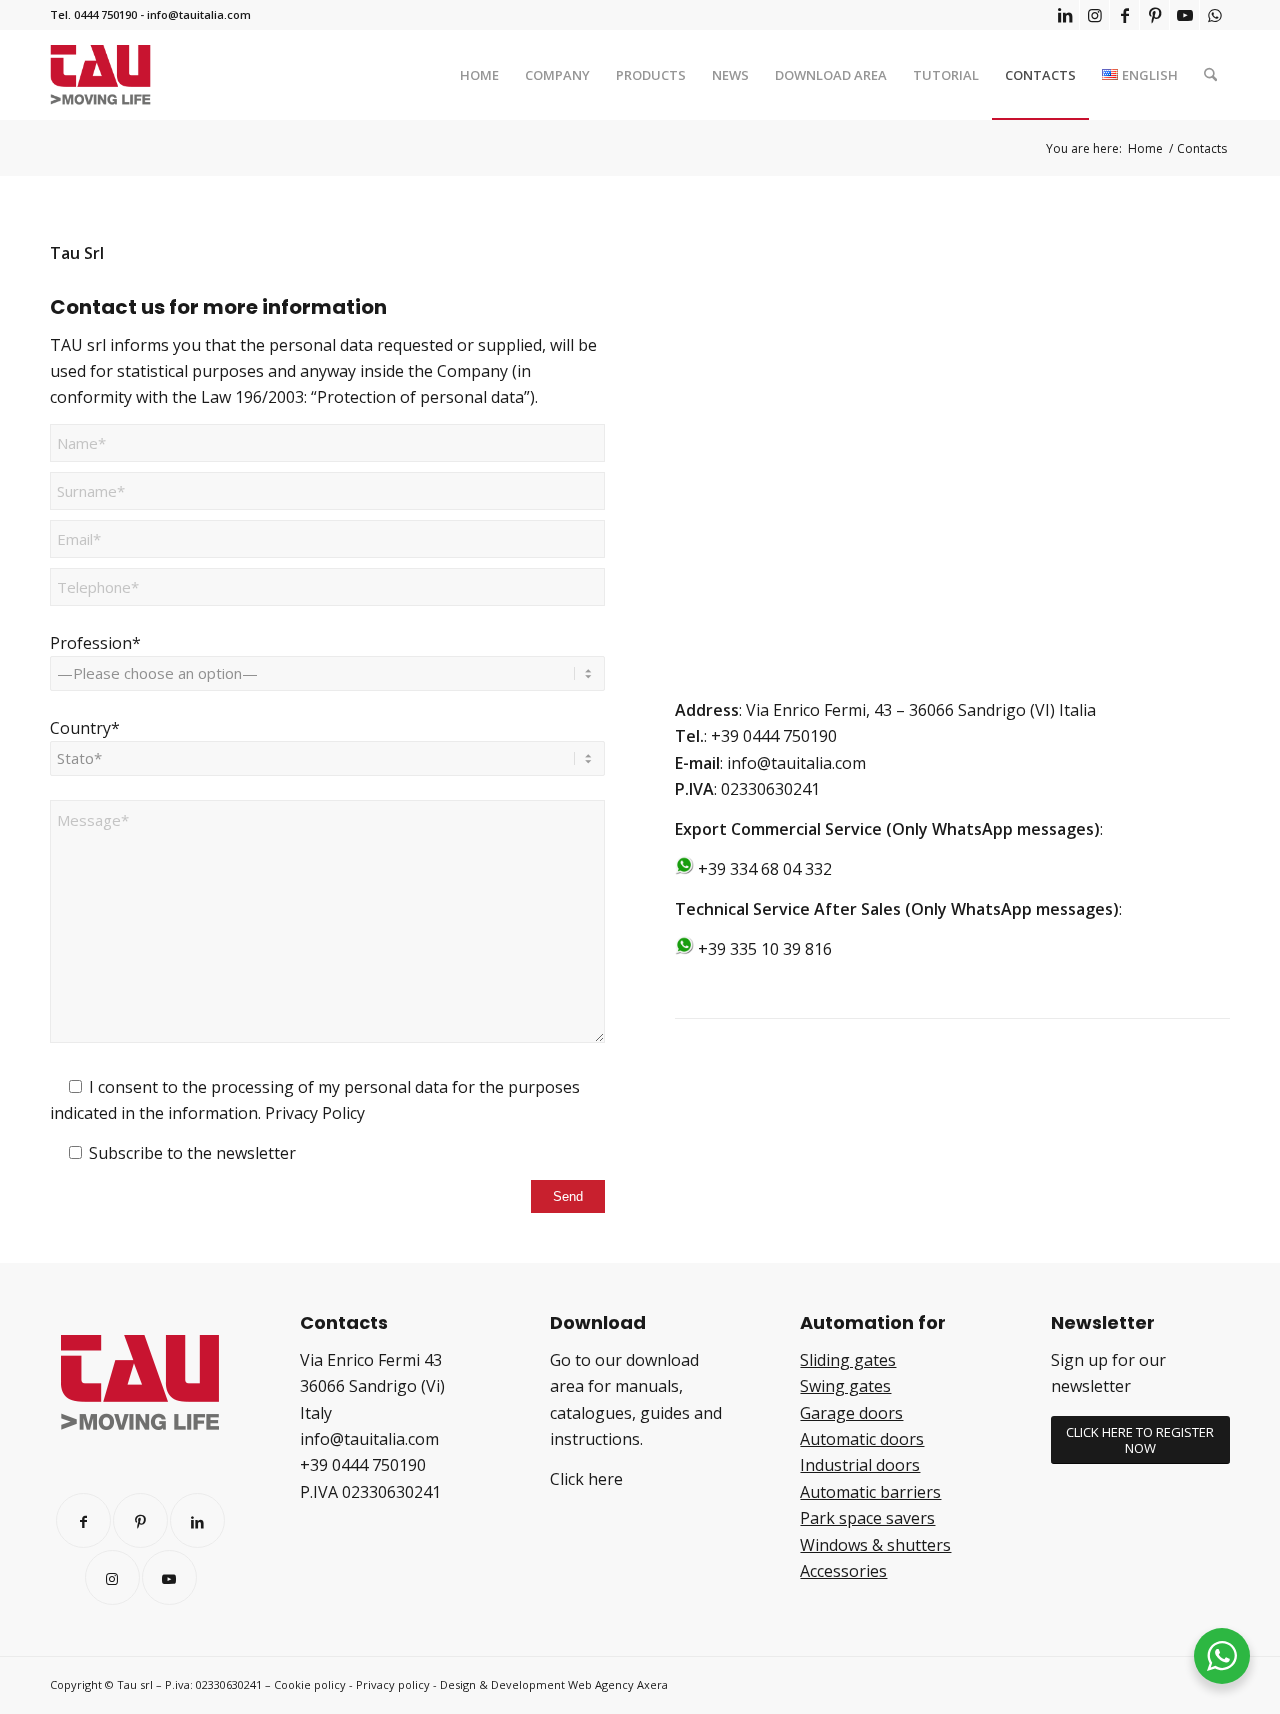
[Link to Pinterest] (1154, 15)
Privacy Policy (315, 1113)
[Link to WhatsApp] (1215, 15)
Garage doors (851, 1413)
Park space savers (867, 1518)
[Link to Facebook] (1124, 15)
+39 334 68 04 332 (765, 869)
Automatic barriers (870, 1492)
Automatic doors (862, 1439)
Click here (586, 1479)
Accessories (843, 1571)
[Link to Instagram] (1094, 15)
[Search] (1210, 75)
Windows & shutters (875, 1545)
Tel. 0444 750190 (93, 14)
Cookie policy (310, 1684)
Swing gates (845, 1386)
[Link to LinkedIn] (1064, 15)
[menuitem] (479, 75)
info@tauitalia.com (199, 14)
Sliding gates (848, 1360)
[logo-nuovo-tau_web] (100, 75)
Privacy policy (393, 1684)
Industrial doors (860, 1465)
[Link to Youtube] (1184, 15)
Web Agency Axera (618, 1684)
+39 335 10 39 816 (765, 949)
